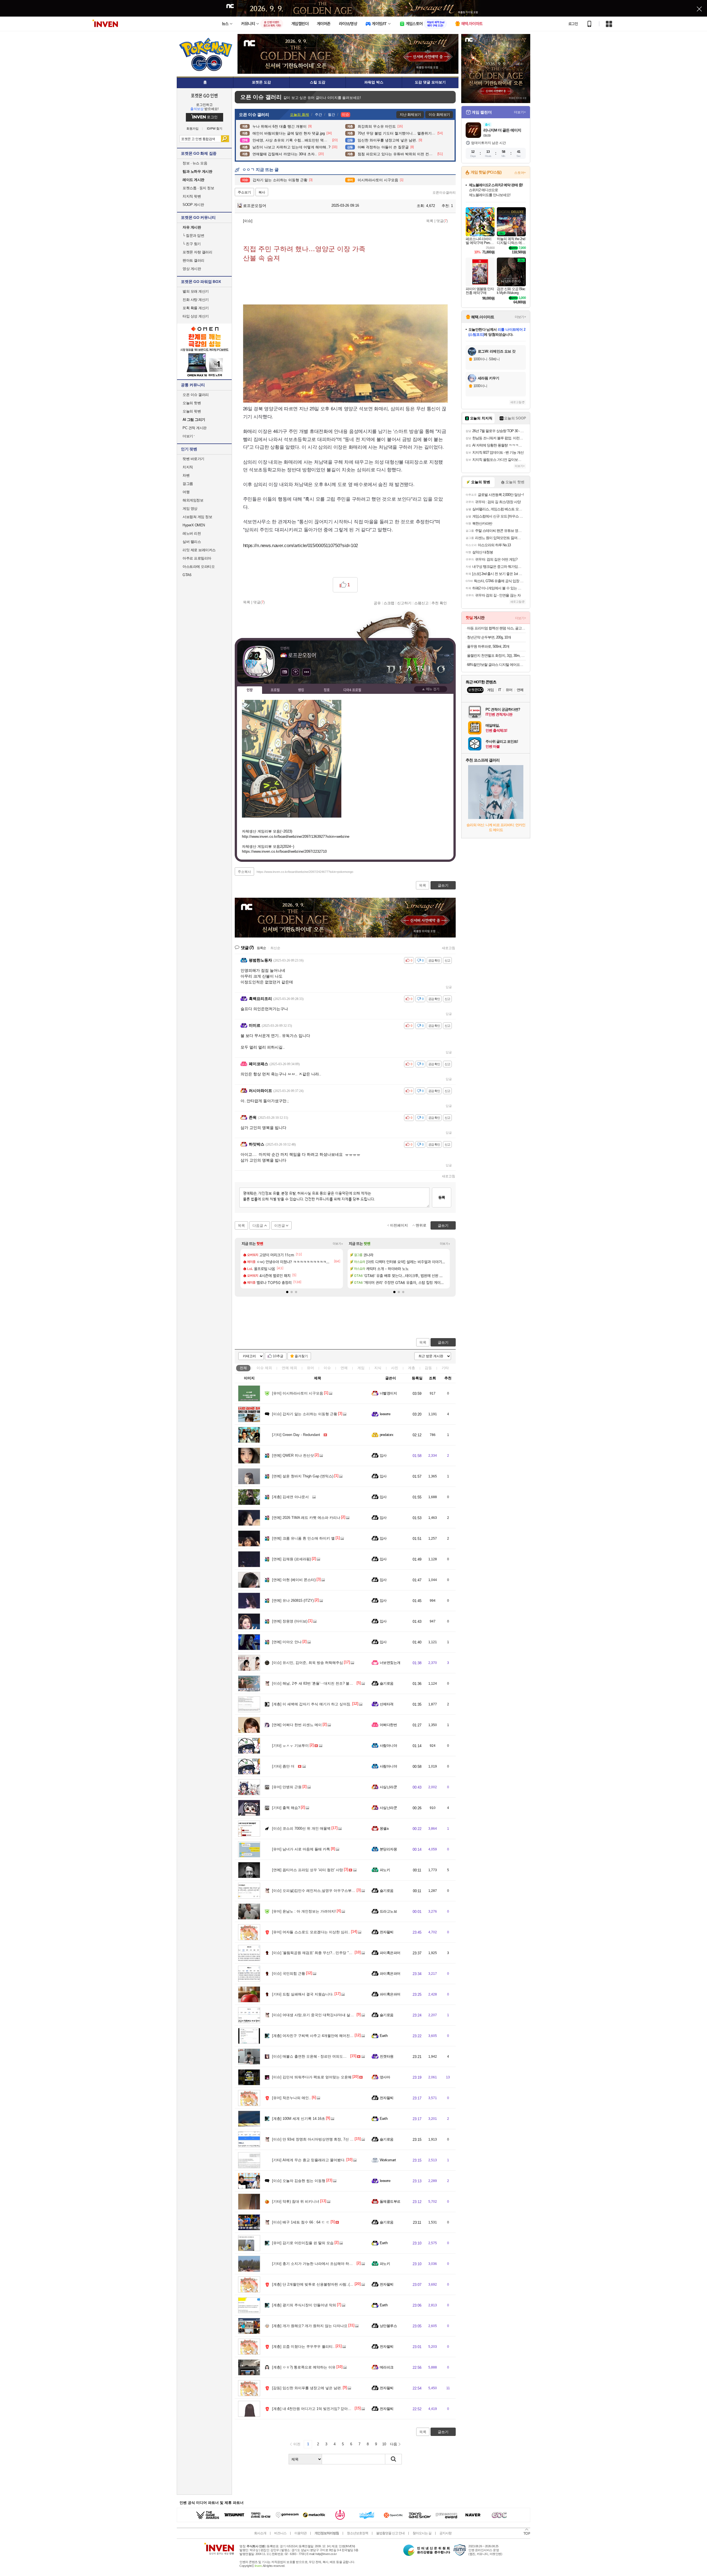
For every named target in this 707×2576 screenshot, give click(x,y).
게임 (361, 1368)
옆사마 (385, 2077)
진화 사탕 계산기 (196, 300)
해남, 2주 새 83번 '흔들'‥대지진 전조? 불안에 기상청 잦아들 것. (329, 1683)
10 (384, 2444)
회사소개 (260, 2533)
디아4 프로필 (352, 690)
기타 (445, 1368)
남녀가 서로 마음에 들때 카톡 (301, 1849)
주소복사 (244, 872)
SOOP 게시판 (193, 205)
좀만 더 (283, 1766)
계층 (411, 1368)
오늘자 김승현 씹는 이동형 (299, 2181)
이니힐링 (296, 672)
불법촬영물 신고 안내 (390, 2533)
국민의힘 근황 (289, 1974)
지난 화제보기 (410, 115)
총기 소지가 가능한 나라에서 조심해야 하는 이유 (316, 2264)
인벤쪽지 (284, 672)
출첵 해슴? (286, 1808)
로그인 (573, 24)
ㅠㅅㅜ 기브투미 (290, 1746)
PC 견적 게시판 (195, 428)
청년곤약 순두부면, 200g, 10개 (489, 637)
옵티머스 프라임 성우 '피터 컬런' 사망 (308, 1870)
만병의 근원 (287, 1787)
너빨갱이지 (388, 1393)
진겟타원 (387, 2056)
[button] (287, 1292)
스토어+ (520, 173)
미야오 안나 (287, 1642)
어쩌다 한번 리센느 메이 (297, 1725)
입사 (383, 1455)
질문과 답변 (193, 236)
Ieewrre (385, 1414)
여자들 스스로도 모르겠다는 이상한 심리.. (311, 1932)
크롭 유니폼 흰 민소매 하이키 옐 (303, 1538)
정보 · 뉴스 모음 (195, 163)
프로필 (275, 690)
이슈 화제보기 (439, 115)
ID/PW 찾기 (215, 129)
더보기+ (338, 1244)
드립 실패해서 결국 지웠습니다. (303, 1994)
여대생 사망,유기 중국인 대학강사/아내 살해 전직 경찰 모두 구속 (329, 2015)
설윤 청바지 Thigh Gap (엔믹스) (303, 1476)
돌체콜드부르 (390, 2201)
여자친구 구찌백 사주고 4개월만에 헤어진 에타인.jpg (320, 2036)
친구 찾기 (192, 244)
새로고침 (449, 948)
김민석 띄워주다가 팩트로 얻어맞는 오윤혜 (312, 2077)
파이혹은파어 (390, 1953)
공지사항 (445, 2533)
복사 (262, 192)
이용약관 (300, 2533)
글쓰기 (443, 1342)
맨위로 (421, 1225)
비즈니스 (280, 2533)
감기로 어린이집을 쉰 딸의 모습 (303, 2243)
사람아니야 (388, 1746)
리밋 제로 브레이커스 (199, 550)
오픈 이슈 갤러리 (196, 395)
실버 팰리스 (192, 542)
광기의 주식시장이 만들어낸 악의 (304, 2305)
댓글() (442, 221)
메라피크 (387, 2367)
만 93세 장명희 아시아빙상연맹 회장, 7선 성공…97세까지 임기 (328, 2139)
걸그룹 (188, 484)
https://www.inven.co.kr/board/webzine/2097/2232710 (284, 851)
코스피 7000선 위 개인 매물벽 (301, 1828)
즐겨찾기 (301, 1356)
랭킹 (301, 690)
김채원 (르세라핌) (291, 1559)
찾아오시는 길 (422, 2533)
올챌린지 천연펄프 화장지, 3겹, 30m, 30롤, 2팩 (496, 656)
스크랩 (389, 603)
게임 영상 (190, 509)
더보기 (307, 672)
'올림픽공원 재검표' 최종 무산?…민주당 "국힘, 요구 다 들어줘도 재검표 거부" (340, 1953)
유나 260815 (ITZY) (293, 1601)
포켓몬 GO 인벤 (205, 95)
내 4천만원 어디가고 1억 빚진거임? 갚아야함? (314, 2409)
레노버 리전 (192, 533)
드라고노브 (388, 1911)
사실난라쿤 (388, 1787)
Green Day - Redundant (296, 1435)
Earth (384, 2036)
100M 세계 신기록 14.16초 (299, 2119)
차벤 (186, 475)
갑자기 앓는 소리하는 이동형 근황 (305, 1414)
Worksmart (388, 2160)
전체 (243, 1368)
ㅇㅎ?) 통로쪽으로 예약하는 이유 (304, 2367)
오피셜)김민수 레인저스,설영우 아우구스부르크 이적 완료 (324, 1891)
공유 (377, 603)
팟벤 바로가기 (193, 459)
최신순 (275, 948)
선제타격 (387, 1704)
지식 (378, 1368)
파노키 (385, 1870)
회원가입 (192, 129)
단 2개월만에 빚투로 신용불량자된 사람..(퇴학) (315, 2284)
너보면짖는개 (390, 1663)
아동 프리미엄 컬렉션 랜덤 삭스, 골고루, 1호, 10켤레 (496, 628)
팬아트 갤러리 (193, 260)
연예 (289, 1368)
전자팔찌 (387, 1932)
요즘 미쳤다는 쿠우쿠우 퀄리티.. (303, 2347)
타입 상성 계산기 (196, 316)
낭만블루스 (388, 2326)
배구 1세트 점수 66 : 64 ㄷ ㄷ (301, 2222)
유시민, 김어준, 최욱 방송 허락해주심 (308, 1663)
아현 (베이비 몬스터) (294, 1580)
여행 (186, 492)
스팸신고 (421, 603)
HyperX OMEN (194, 525)
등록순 (261, 948)
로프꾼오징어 (254, 206)
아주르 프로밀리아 (197, 558)
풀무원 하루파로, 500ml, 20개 (488, 646)
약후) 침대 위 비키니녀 (296, 2201)
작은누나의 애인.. (291, 2098)
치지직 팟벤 (192, 196)
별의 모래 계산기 (196, 291)
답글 (449, 987)
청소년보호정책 (358, 2533)
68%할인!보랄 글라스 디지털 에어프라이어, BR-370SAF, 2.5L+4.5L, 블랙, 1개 (496, 665)
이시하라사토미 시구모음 (298, 1393)
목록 (430, 221)
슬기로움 (387, 1683)
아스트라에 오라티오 (199, 567)
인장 (250, 690)
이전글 (280, 1226)
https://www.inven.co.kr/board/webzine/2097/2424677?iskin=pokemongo (305, 872)
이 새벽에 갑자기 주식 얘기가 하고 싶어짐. (312, 1704)
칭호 (327, 690)
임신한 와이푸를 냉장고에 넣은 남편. (307, 2388)
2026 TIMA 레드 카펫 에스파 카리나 (306, 1518)
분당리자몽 (388, 1849)
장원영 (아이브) (290, 1621)
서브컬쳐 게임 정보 (197, 517)
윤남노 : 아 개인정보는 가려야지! (304, 1911)
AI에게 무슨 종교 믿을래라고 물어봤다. (309, 2160)
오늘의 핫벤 (192, 403)
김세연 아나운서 (290, 1497)
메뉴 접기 (431, 689)
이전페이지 (399, 1225)
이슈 (264, 1368)
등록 (442, 1197)
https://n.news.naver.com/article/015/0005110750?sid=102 (301, 546)
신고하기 (404, 603)
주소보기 (244, 192)
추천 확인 (439, 603)
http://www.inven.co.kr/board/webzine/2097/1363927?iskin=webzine (296, 837)
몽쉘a (384, 1828)
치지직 (188, 467)
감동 (428, 1368)
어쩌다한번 (388, 1725)
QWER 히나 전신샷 (293, 1455)
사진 (395, 1368)
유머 (310, 1368)
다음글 (258, 1226)
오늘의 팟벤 (192, 411)
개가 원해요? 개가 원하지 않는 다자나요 (310, 2326)
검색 (225, 139)
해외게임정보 (193, 500)
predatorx (387, 1435)
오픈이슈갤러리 (444, 193)
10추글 (278, 1356)
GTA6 (187, 575)
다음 (394, 2444)
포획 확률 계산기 (196, 308)
